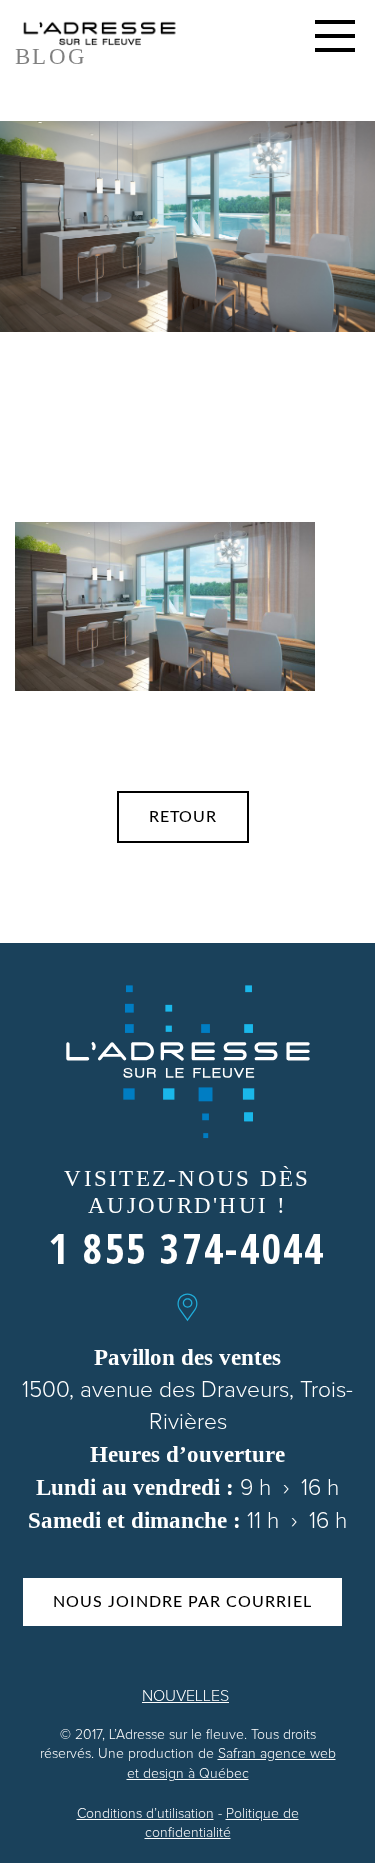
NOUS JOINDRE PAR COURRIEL (182, 1602)
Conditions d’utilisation (145, 1814)
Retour (183, 817)
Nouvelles (185, 1696)
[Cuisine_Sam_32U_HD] (165, 605)
